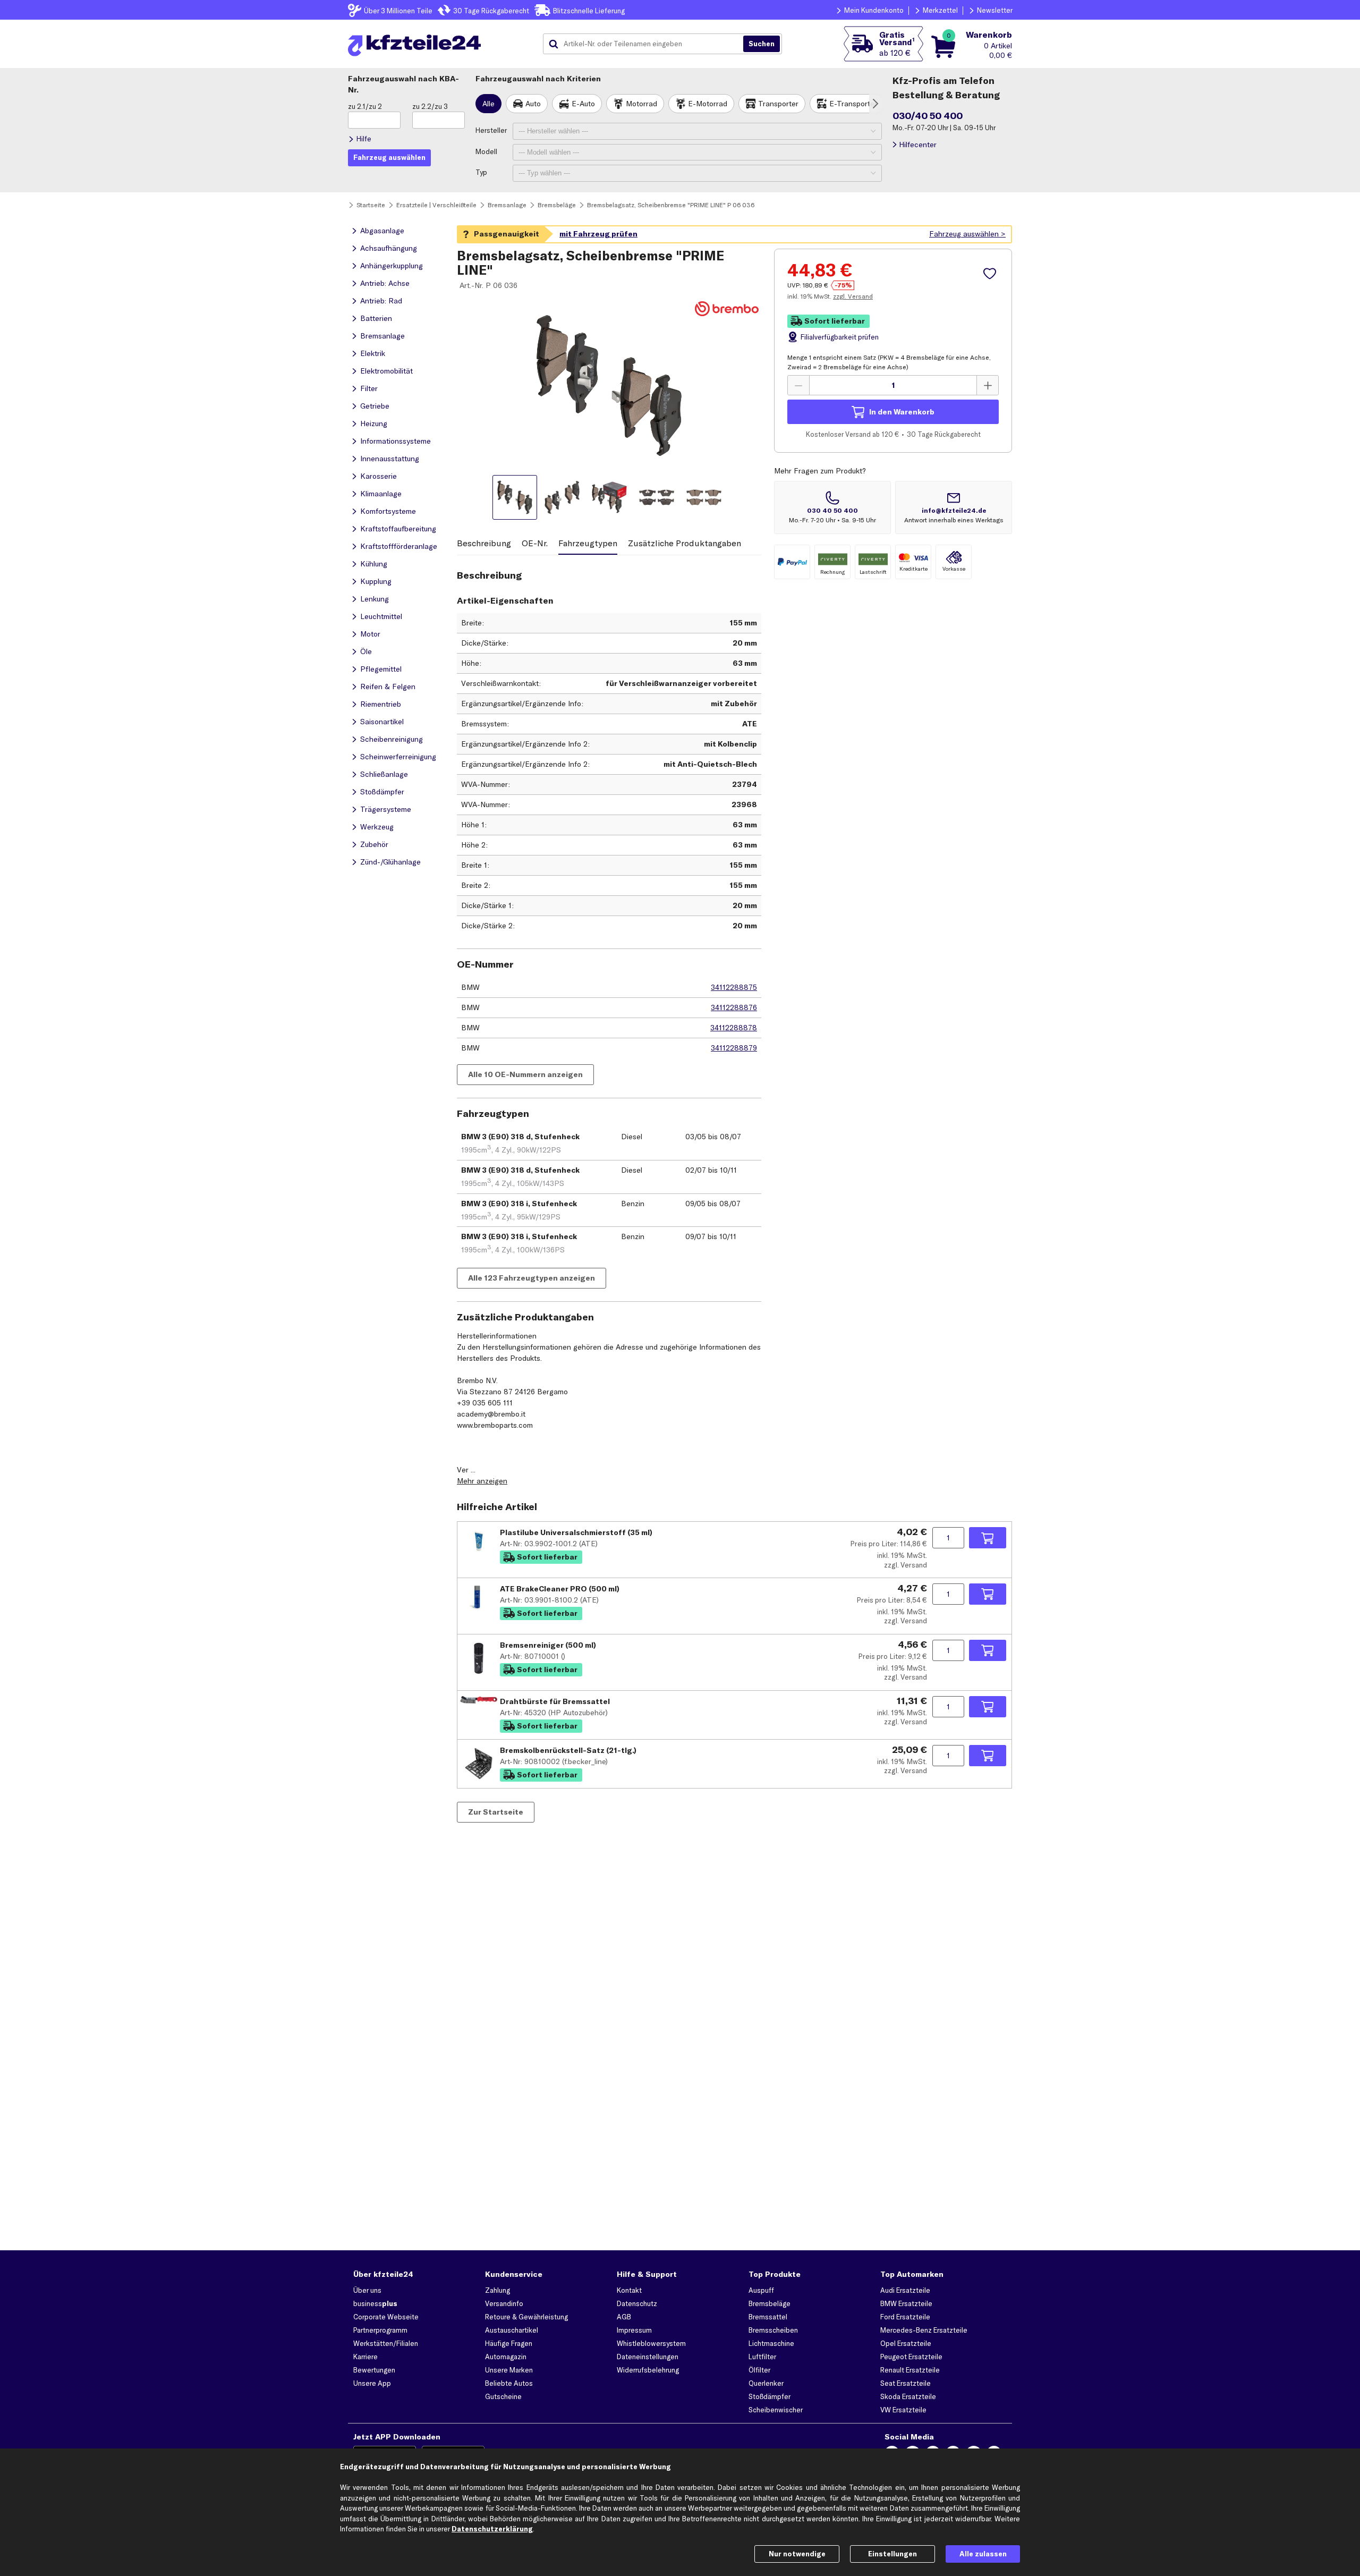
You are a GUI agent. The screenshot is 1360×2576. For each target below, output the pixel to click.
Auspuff (761, 2290)
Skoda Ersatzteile (908, 2396)
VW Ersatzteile (903, 2410)
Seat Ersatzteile (906, 2383)
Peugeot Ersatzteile (911, 2357)
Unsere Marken (509, 2370)
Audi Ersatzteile (905, 2290)
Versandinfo (504, 2303)
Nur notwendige (797, 2554)
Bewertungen (374, 2370)
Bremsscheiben (773, 2330)
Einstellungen (892, 2554)
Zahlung (498, 2290)
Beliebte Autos (509, 2383)
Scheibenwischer (776, 2410)
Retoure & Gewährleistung (526, 2317)
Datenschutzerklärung (492, 2529)
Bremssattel (768, 2317)
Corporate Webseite (386, 2317)
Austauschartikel (512, 2330)
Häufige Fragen (509, 2343)
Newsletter (995, 10)
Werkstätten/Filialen (386, 2343)
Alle (488, 104)
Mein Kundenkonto (874, 10)
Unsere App (372, 2383)
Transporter (778, 104)
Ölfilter (759, 2370)
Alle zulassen (983, 2554)
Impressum (634, 2330)
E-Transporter (853, 104)
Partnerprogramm (380, 2330)
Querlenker (766, 2383)
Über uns (367, 2290)
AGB (624, 2317)
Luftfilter (762, 2357)
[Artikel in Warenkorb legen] (988, 1538)
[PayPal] (792, 562)
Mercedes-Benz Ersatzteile (924, 2330)
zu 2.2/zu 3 (430, 106)
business (375, 2303)
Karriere (365, 2357)
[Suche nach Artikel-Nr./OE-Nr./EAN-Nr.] (762, 44)
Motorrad (641, 104)
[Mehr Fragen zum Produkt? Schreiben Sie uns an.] (954, 507)
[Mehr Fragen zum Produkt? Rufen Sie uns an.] (832, 507)
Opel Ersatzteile (906, 2343)
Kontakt (629, 2290)
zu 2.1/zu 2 (365, 106)
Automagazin (506, 2357)
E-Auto (583, 104)
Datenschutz (637, 2303)
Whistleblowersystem (651, 2343)
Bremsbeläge (770, 2303)
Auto (533, 104)
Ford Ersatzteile (905, 2317)
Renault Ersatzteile (910, 2370)
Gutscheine (503, 2396)
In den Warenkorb (902, 412)
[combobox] (647, 44)
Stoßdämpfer (770, 2396)
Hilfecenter (918, 145)
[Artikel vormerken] (991, 274)
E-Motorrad (708, 104)
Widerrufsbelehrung (648, 2370)
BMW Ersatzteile (906, 2303)
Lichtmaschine (771, 2343)
